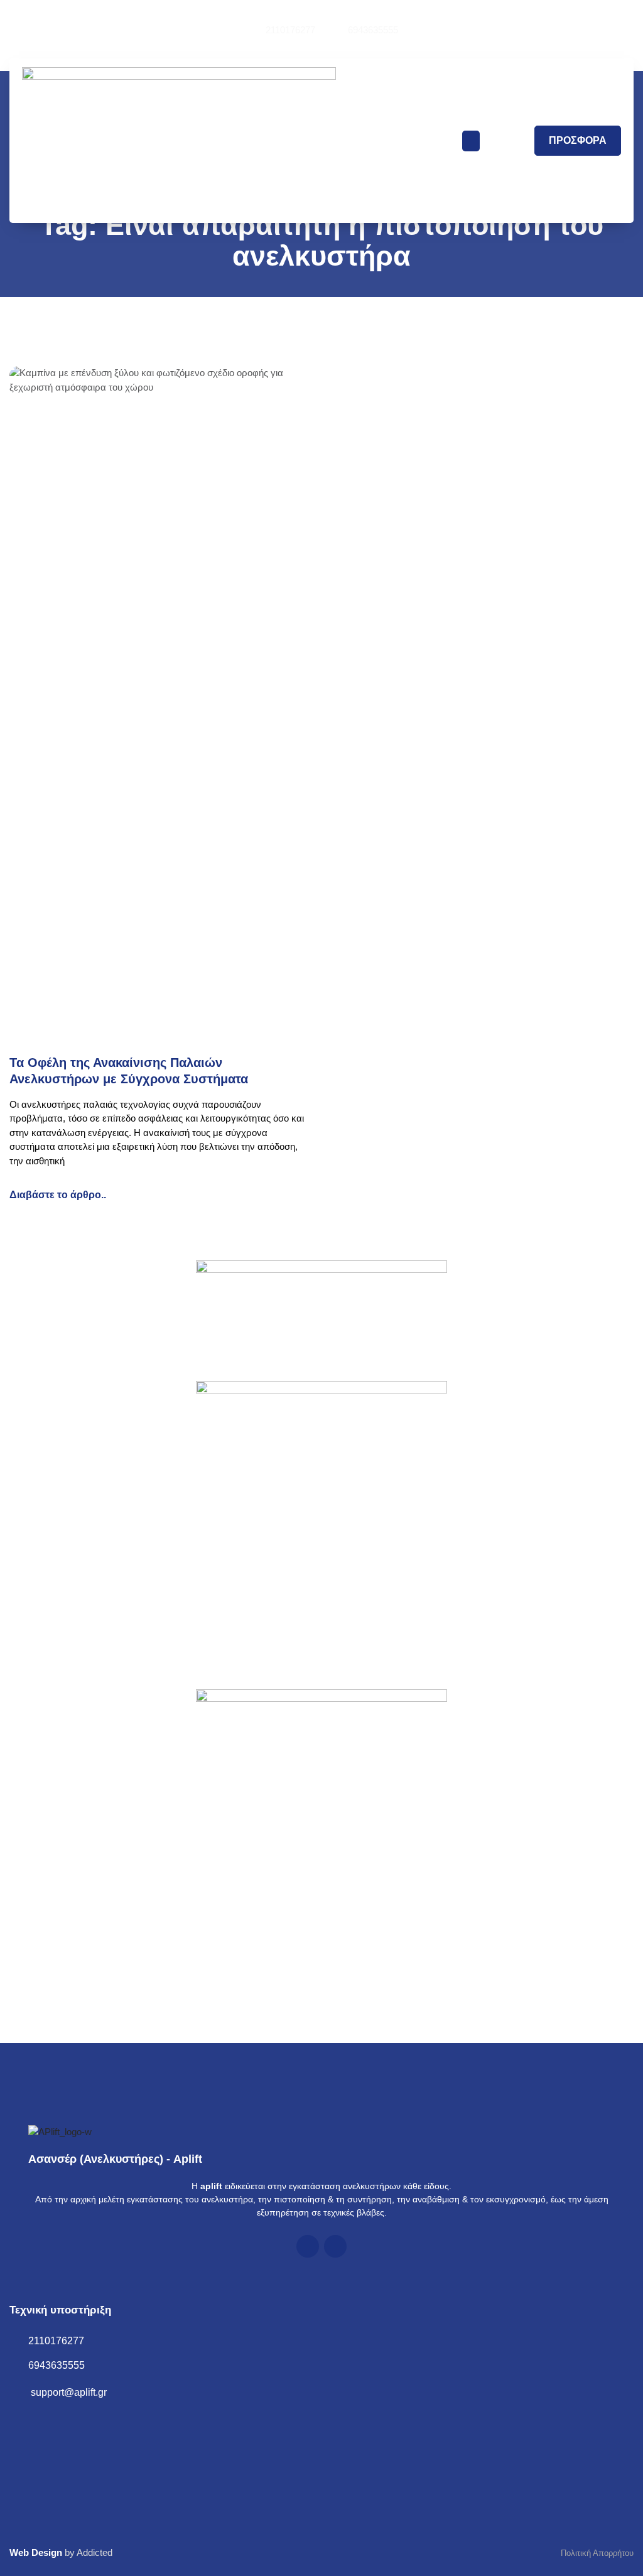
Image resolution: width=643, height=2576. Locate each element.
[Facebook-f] (308, 2246)
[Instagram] (335, 2246)
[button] (471, 141)
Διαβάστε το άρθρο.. (58, 1195)
